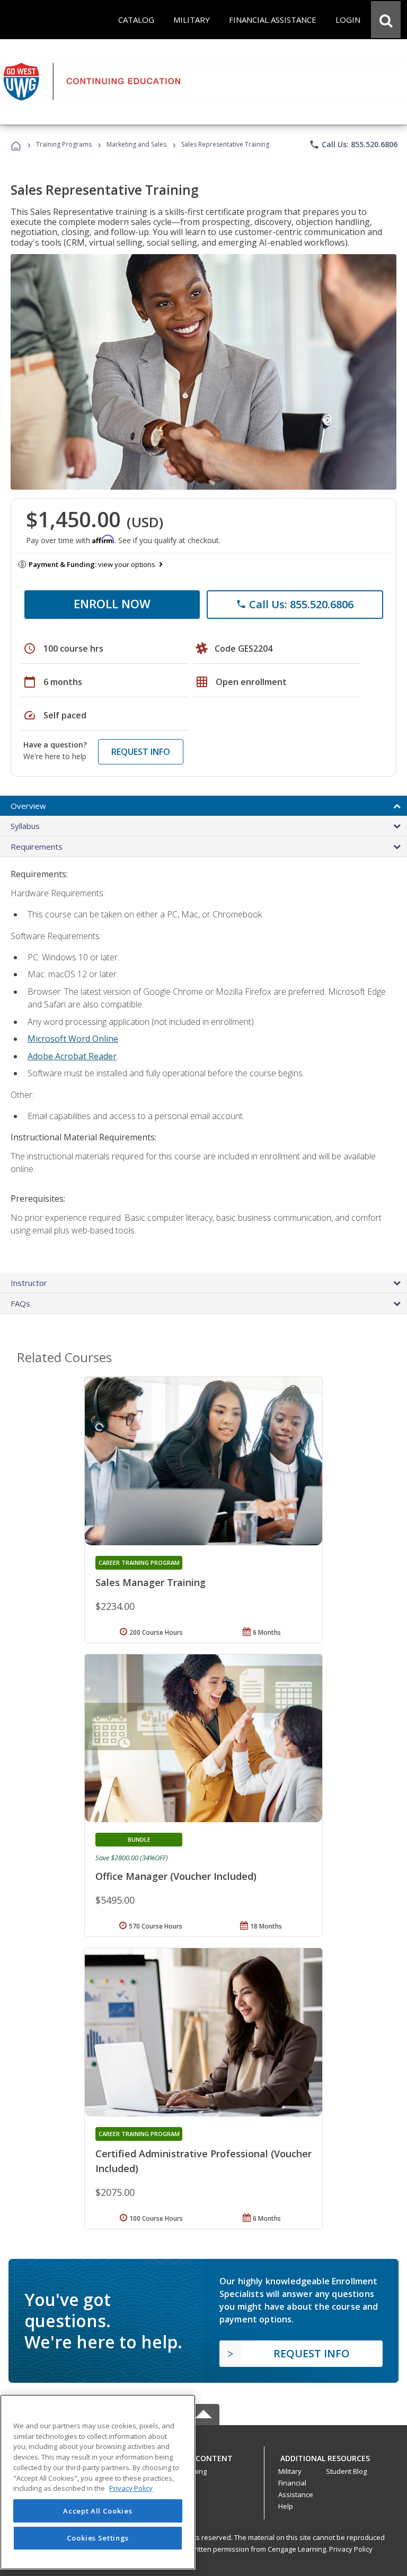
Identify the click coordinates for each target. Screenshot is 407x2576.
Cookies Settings (98, 2538)
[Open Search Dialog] (386, 20)
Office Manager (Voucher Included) (176, 1876)
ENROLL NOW (112, 604)
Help (286, 2506)
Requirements (37, 846)
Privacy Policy (351, 2549)
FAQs (20, 1303)
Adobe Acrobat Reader (72, 1056)
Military (290, 2471)
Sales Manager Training (151, 1582)
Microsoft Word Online (73, 1039)
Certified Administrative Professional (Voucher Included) (203, 2161)
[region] (98, 2482)
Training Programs (64, 144)
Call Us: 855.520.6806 (353, 145)
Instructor (29, 1283)
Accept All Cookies (98, 2511)
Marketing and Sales (136, 144)
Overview (28, 806)
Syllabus (25, 826)
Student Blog (346, 2471)
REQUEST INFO (141, 752)
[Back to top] (203, 2456)
